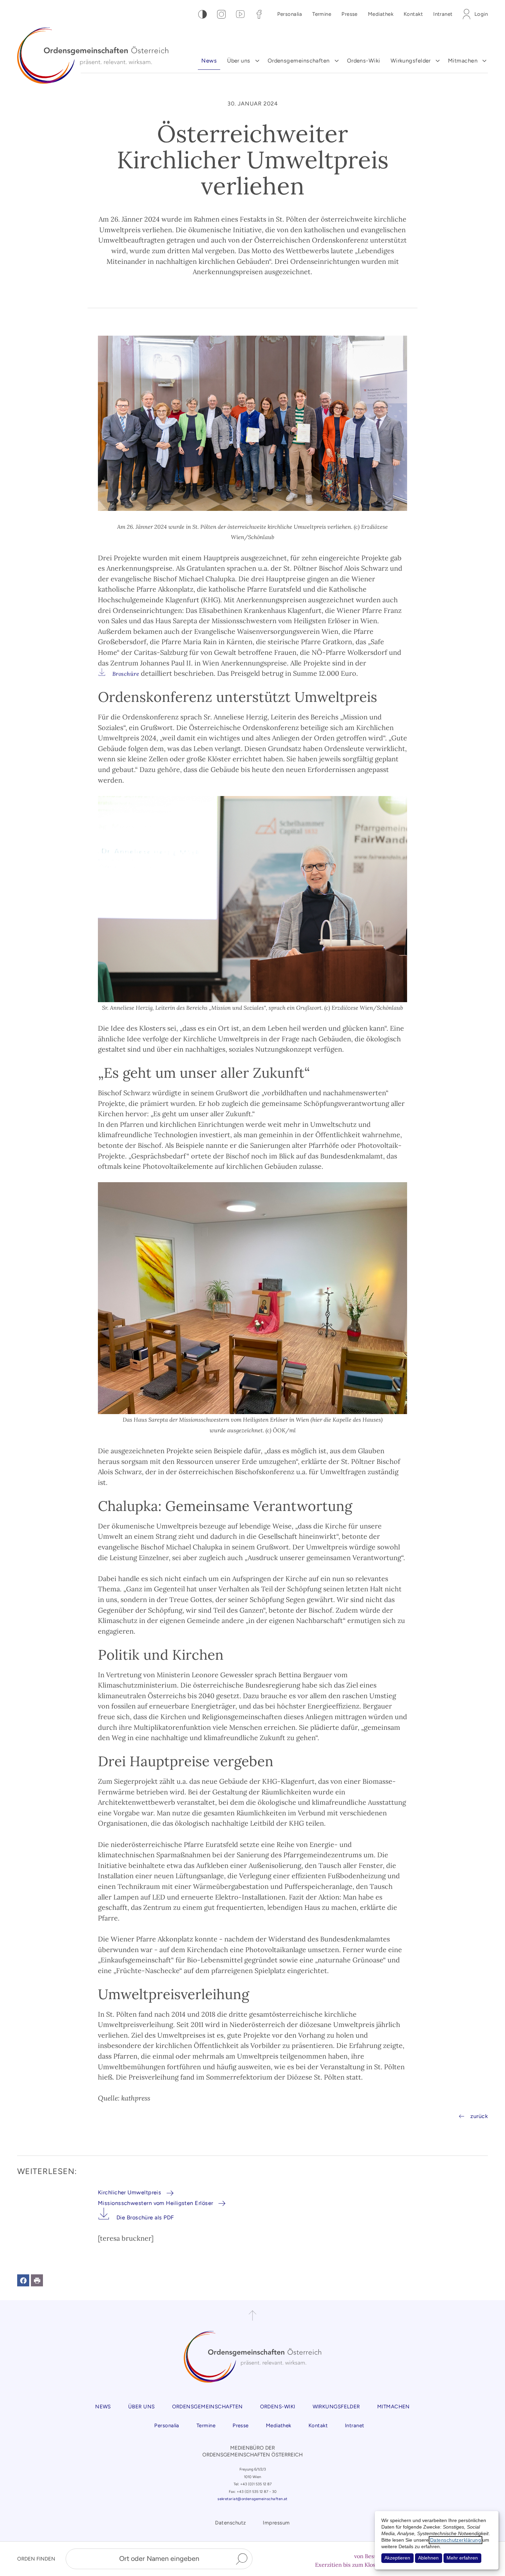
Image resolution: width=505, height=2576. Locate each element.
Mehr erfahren (462, 2558)
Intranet (443, 14)
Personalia (290, 14)
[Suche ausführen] (242, 2559)
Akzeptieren (397, 2558)
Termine (322, 14)
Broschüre (126, 674)
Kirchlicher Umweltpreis (130, 2192)
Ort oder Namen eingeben (159, 2558)
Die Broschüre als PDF (145, 2217)
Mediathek (381, 14)
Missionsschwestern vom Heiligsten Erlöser (155, 2203)
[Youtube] (240, 14)
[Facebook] (259, 14)
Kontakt (413, 14)
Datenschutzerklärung (456, 2540)
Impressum (276, 2523)
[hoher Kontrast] (203, 14)
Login (481, 14)
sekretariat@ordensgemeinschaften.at (252, 2499)
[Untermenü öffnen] (257, 61)
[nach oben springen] (252, 2316)
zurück (479, 2116)
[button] (23, 2280)
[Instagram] (221, 14)
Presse (350, 14)
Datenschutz (230, 2523)
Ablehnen (428, 2558)
